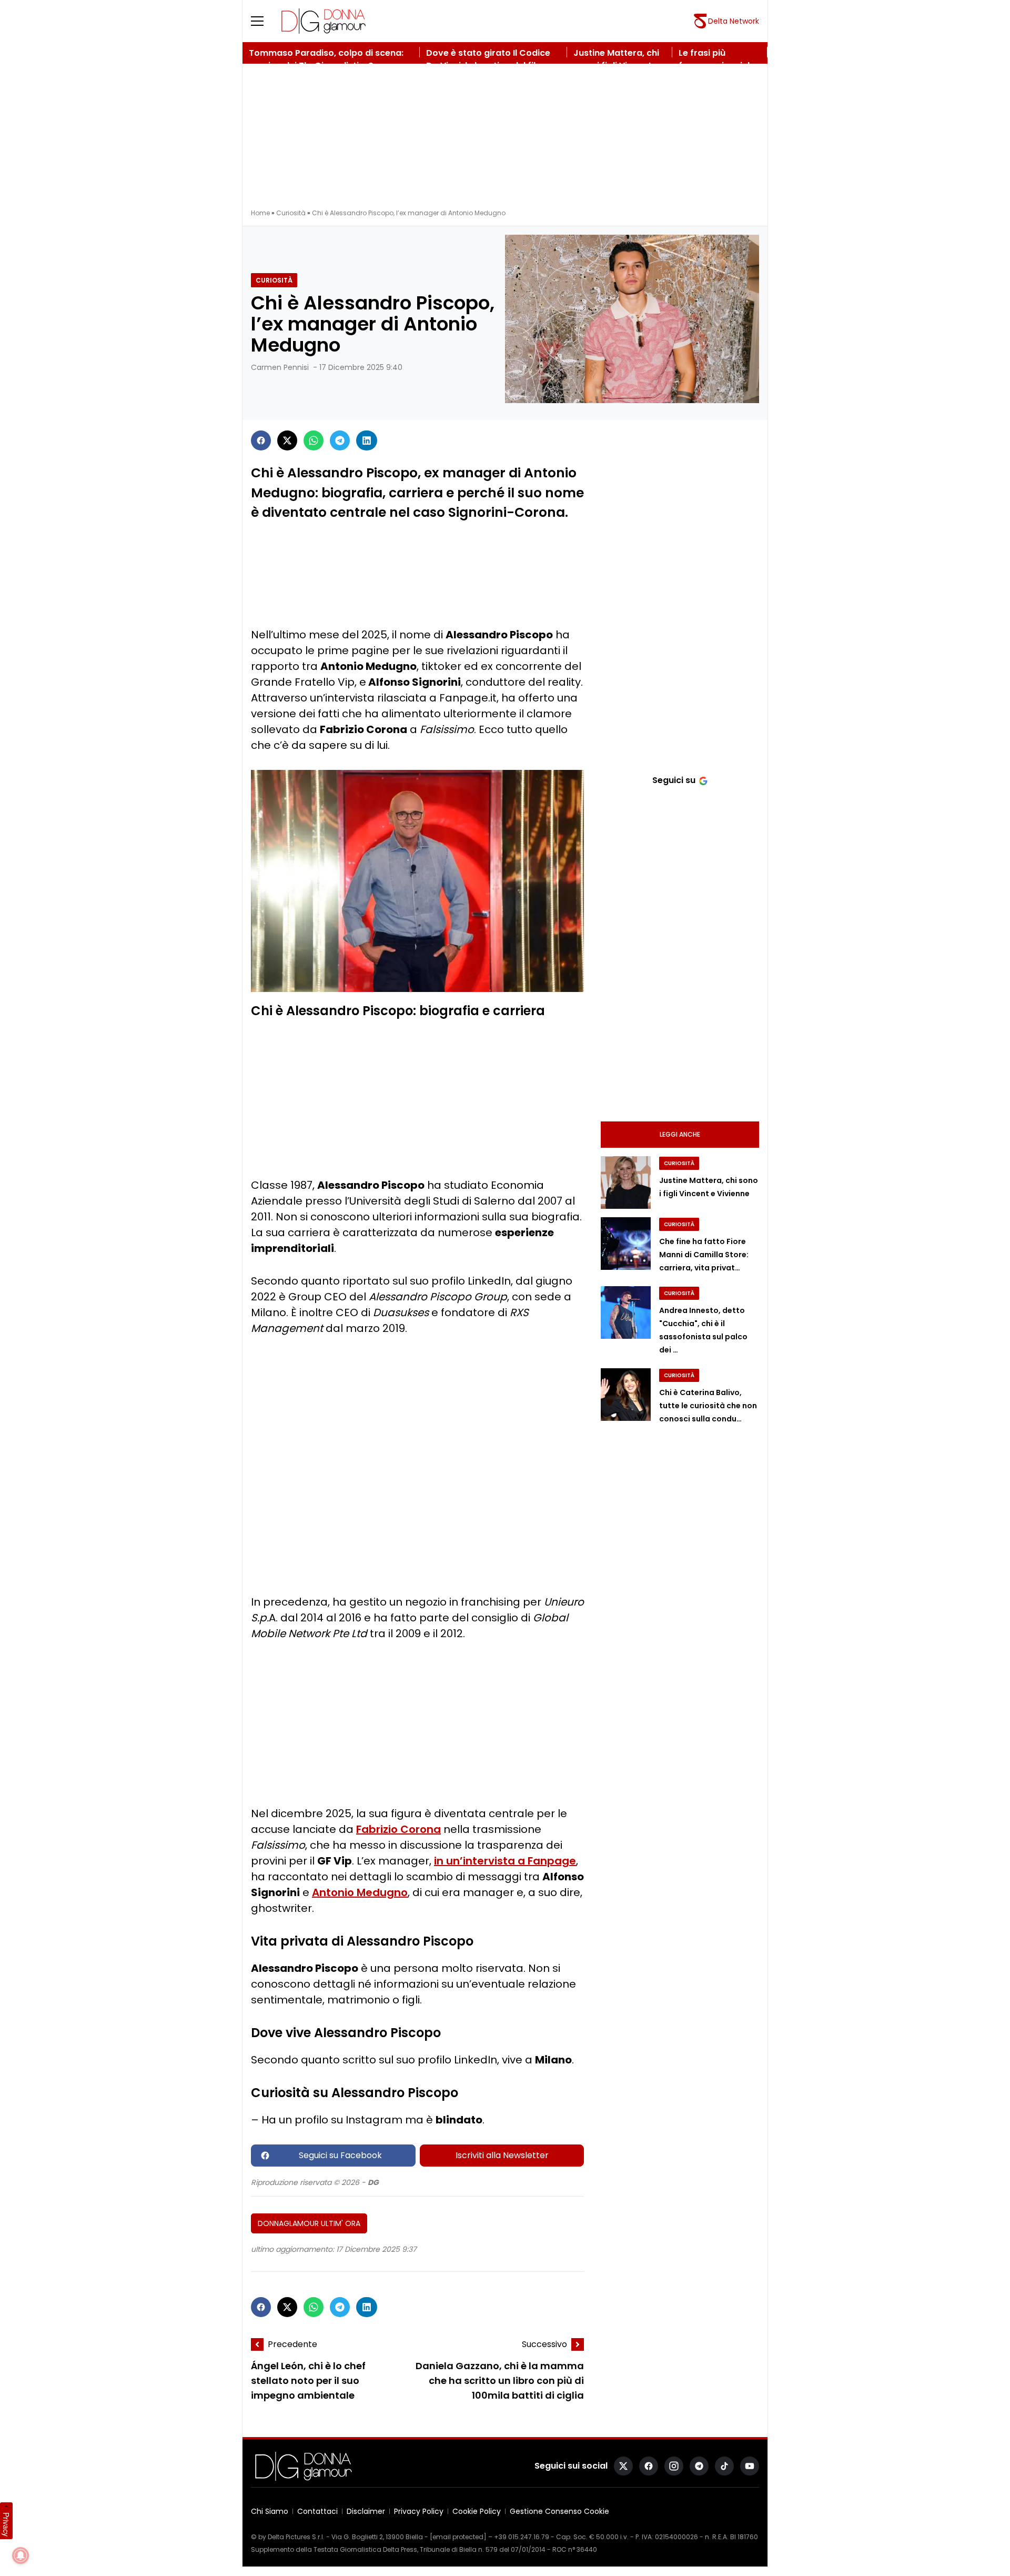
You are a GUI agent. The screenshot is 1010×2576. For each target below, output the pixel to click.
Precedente (292, 2344)
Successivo (544, 2344)
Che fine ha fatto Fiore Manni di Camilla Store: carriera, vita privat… (704, 1255)
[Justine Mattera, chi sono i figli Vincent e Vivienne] (626, 1182)
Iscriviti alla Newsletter (502, 2155)
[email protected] (458, 2537)
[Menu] (264, 21)
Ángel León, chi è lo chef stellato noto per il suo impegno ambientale (308, 2381)
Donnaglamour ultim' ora (309, 2223)
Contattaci (317, 2511)
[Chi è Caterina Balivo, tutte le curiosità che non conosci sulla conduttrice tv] (626, 1395)
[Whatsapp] (314, 440)
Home (260, 213)
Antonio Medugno (360, 1892)
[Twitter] (287, 440)
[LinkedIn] (367, 440)
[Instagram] (674, 2466)
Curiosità (291, 213)
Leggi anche (680, 1134)
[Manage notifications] (21, 2555)
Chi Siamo (270, 2511)
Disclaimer (366, 2511)
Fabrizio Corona (398, 1829)
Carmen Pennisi (280, 367)
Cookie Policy (477, 2511)
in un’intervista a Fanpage (505, 1861)
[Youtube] (750, 2466)
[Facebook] (261, 440)
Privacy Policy (419, 2511)
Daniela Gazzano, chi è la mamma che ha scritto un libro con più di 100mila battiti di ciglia (500, 2381)
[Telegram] (340, 440)
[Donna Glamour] (324, 21)
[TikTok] (724, 2466)
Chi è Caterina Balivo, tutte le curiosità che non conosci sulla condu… (708, 1406)
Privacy (6, 2524)
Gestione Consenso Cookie (559, 2511)
